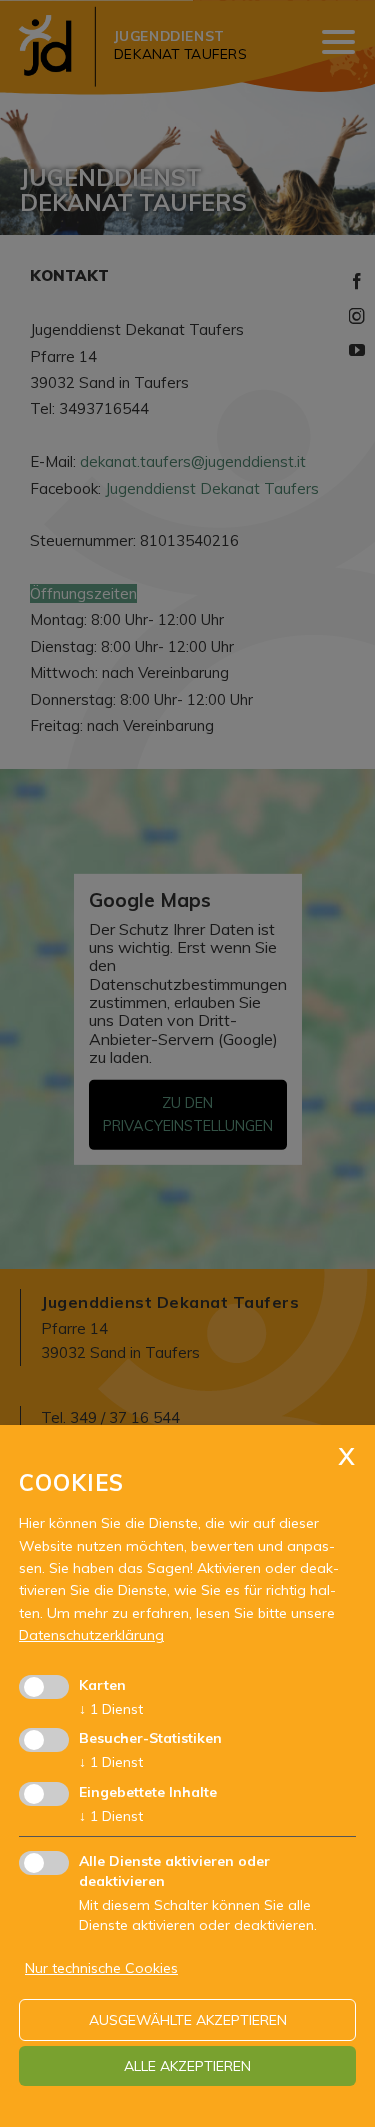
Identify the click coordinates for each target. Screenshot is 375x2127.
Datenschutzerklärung (91, 1635)
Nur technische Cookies (101, 1968)
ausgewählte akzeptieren (188, 2020)
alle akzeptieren (187, 2066)
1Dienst (111, 1709)
